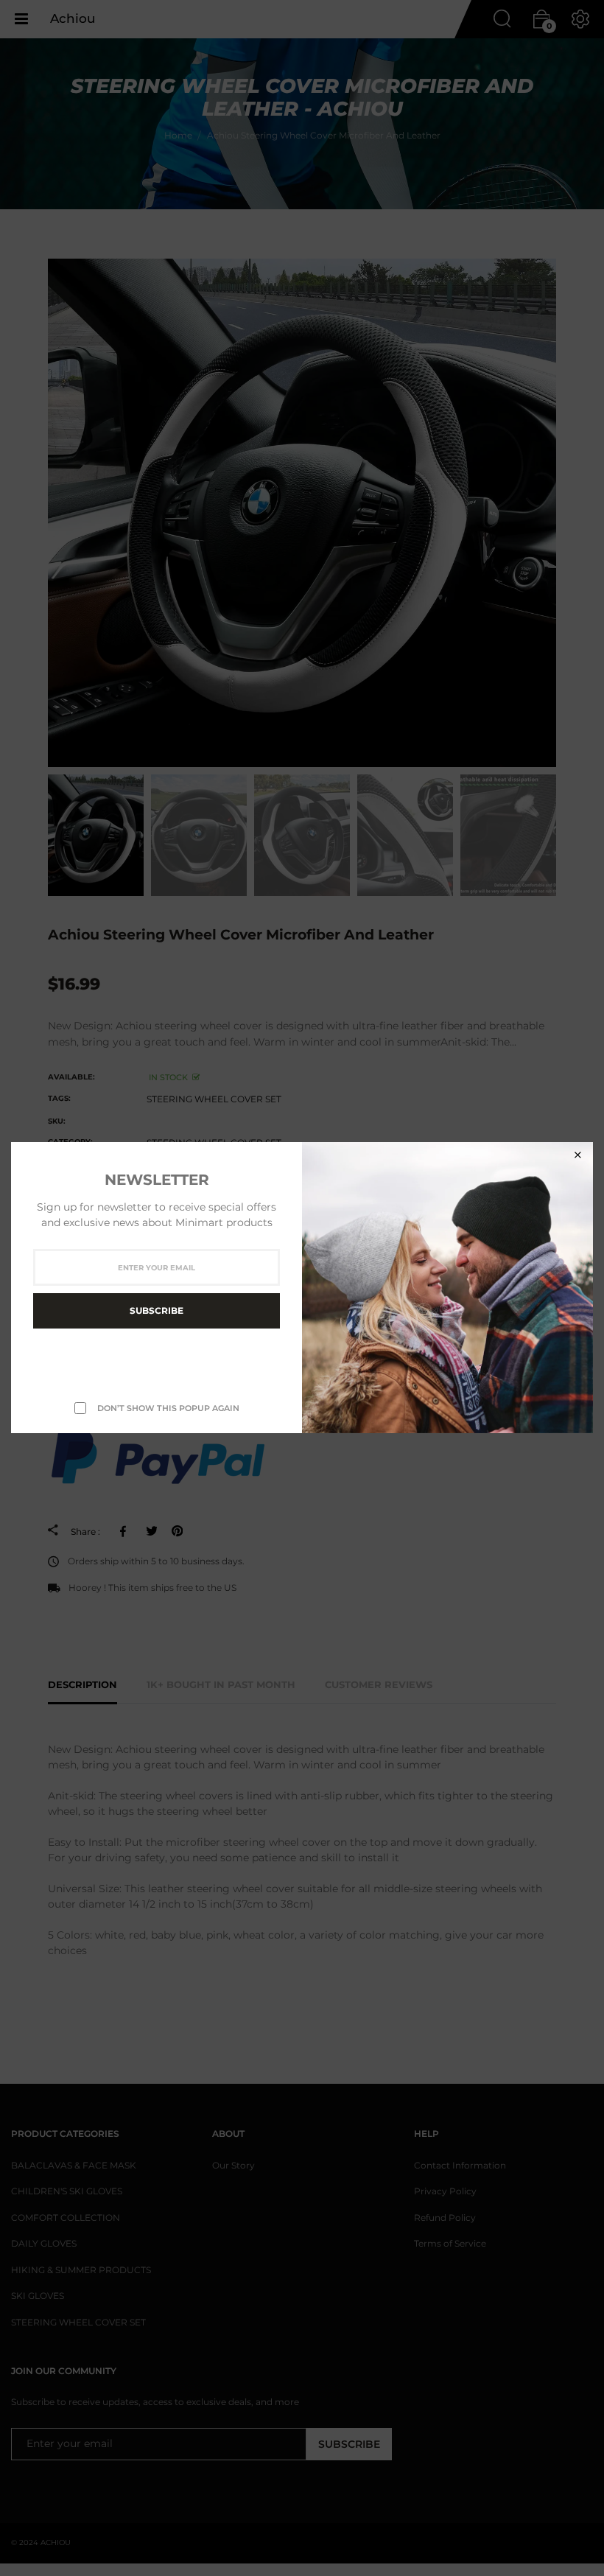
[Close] (577, 1155)
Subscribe (157, 1311)
